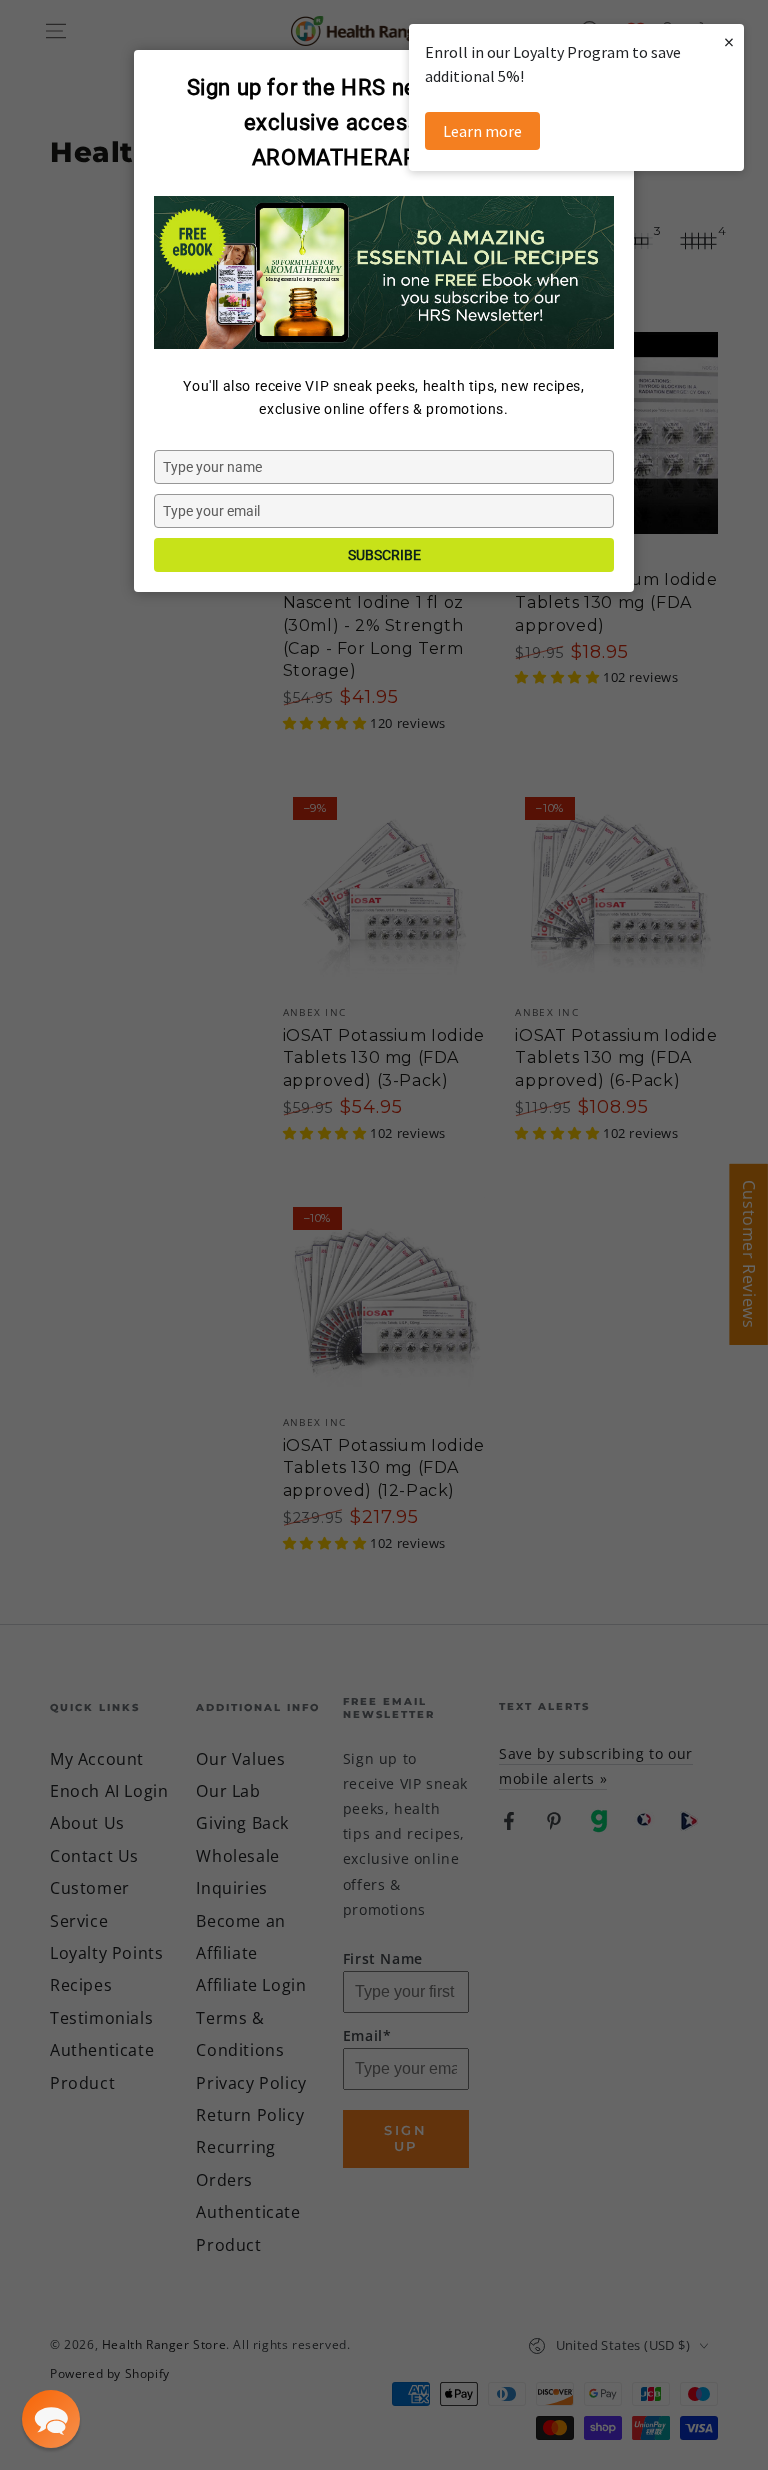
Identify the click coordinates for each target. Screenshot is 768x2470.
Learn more (482, 131)
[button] (51, 2419)
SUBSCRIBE (384, 555)
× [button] (729, 41)
